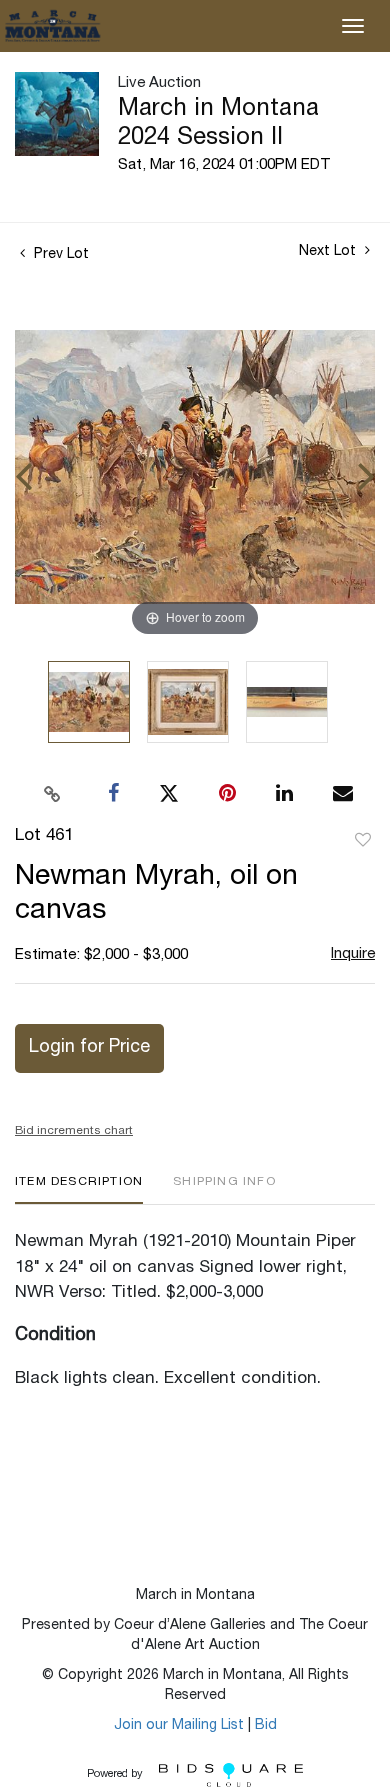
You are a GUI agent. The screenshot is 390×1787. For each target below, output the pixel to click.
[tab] (79, 1189)
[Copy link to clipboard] (53, 794)
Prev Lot (59, 255)
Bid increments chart (74, 1131)
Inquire (353, 954)
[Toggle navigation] (353, 26)
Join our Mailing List (179, 1726)
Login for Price (89, 1048)
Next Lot (329, 252)
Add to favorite (363, 841)
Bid (266, 1726)
